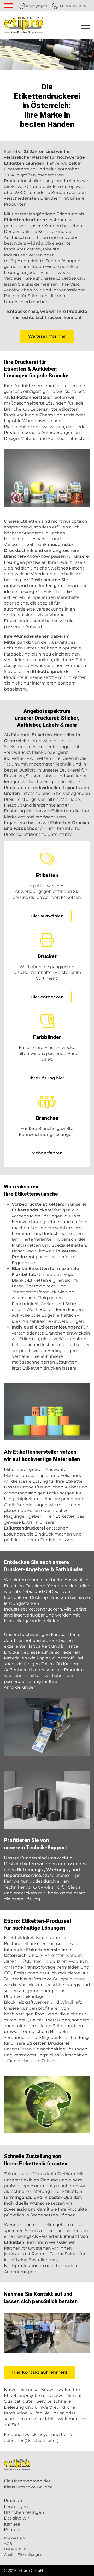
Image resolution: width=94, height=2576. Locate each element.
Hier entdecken (47, 997)
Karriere (12, 2524)
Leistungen (16, 2507)
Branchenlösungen (24, 2512)
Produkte (14, 2501)
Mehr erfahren (47, 1153)
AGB (8, 2544)
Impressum (14, 2538)
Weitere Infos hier (47, 336)
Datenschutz (16, 2549)
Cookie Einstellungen (23, 2555)
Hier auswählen (47, 916)
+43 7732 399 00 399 (73, 6)
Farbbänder (63, 1634)
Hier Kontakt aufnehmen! (39, 2372)
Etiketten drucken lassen (49, 1368)
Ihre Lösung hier (47, 1078)
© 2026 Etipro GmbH (23, 2571)
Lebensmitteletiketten (55, 409)
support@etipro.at (37, 6)
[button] (86, 24)
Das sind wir (16, 2518)
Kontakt (12, 2530)
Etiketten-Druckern (25, 1586)
